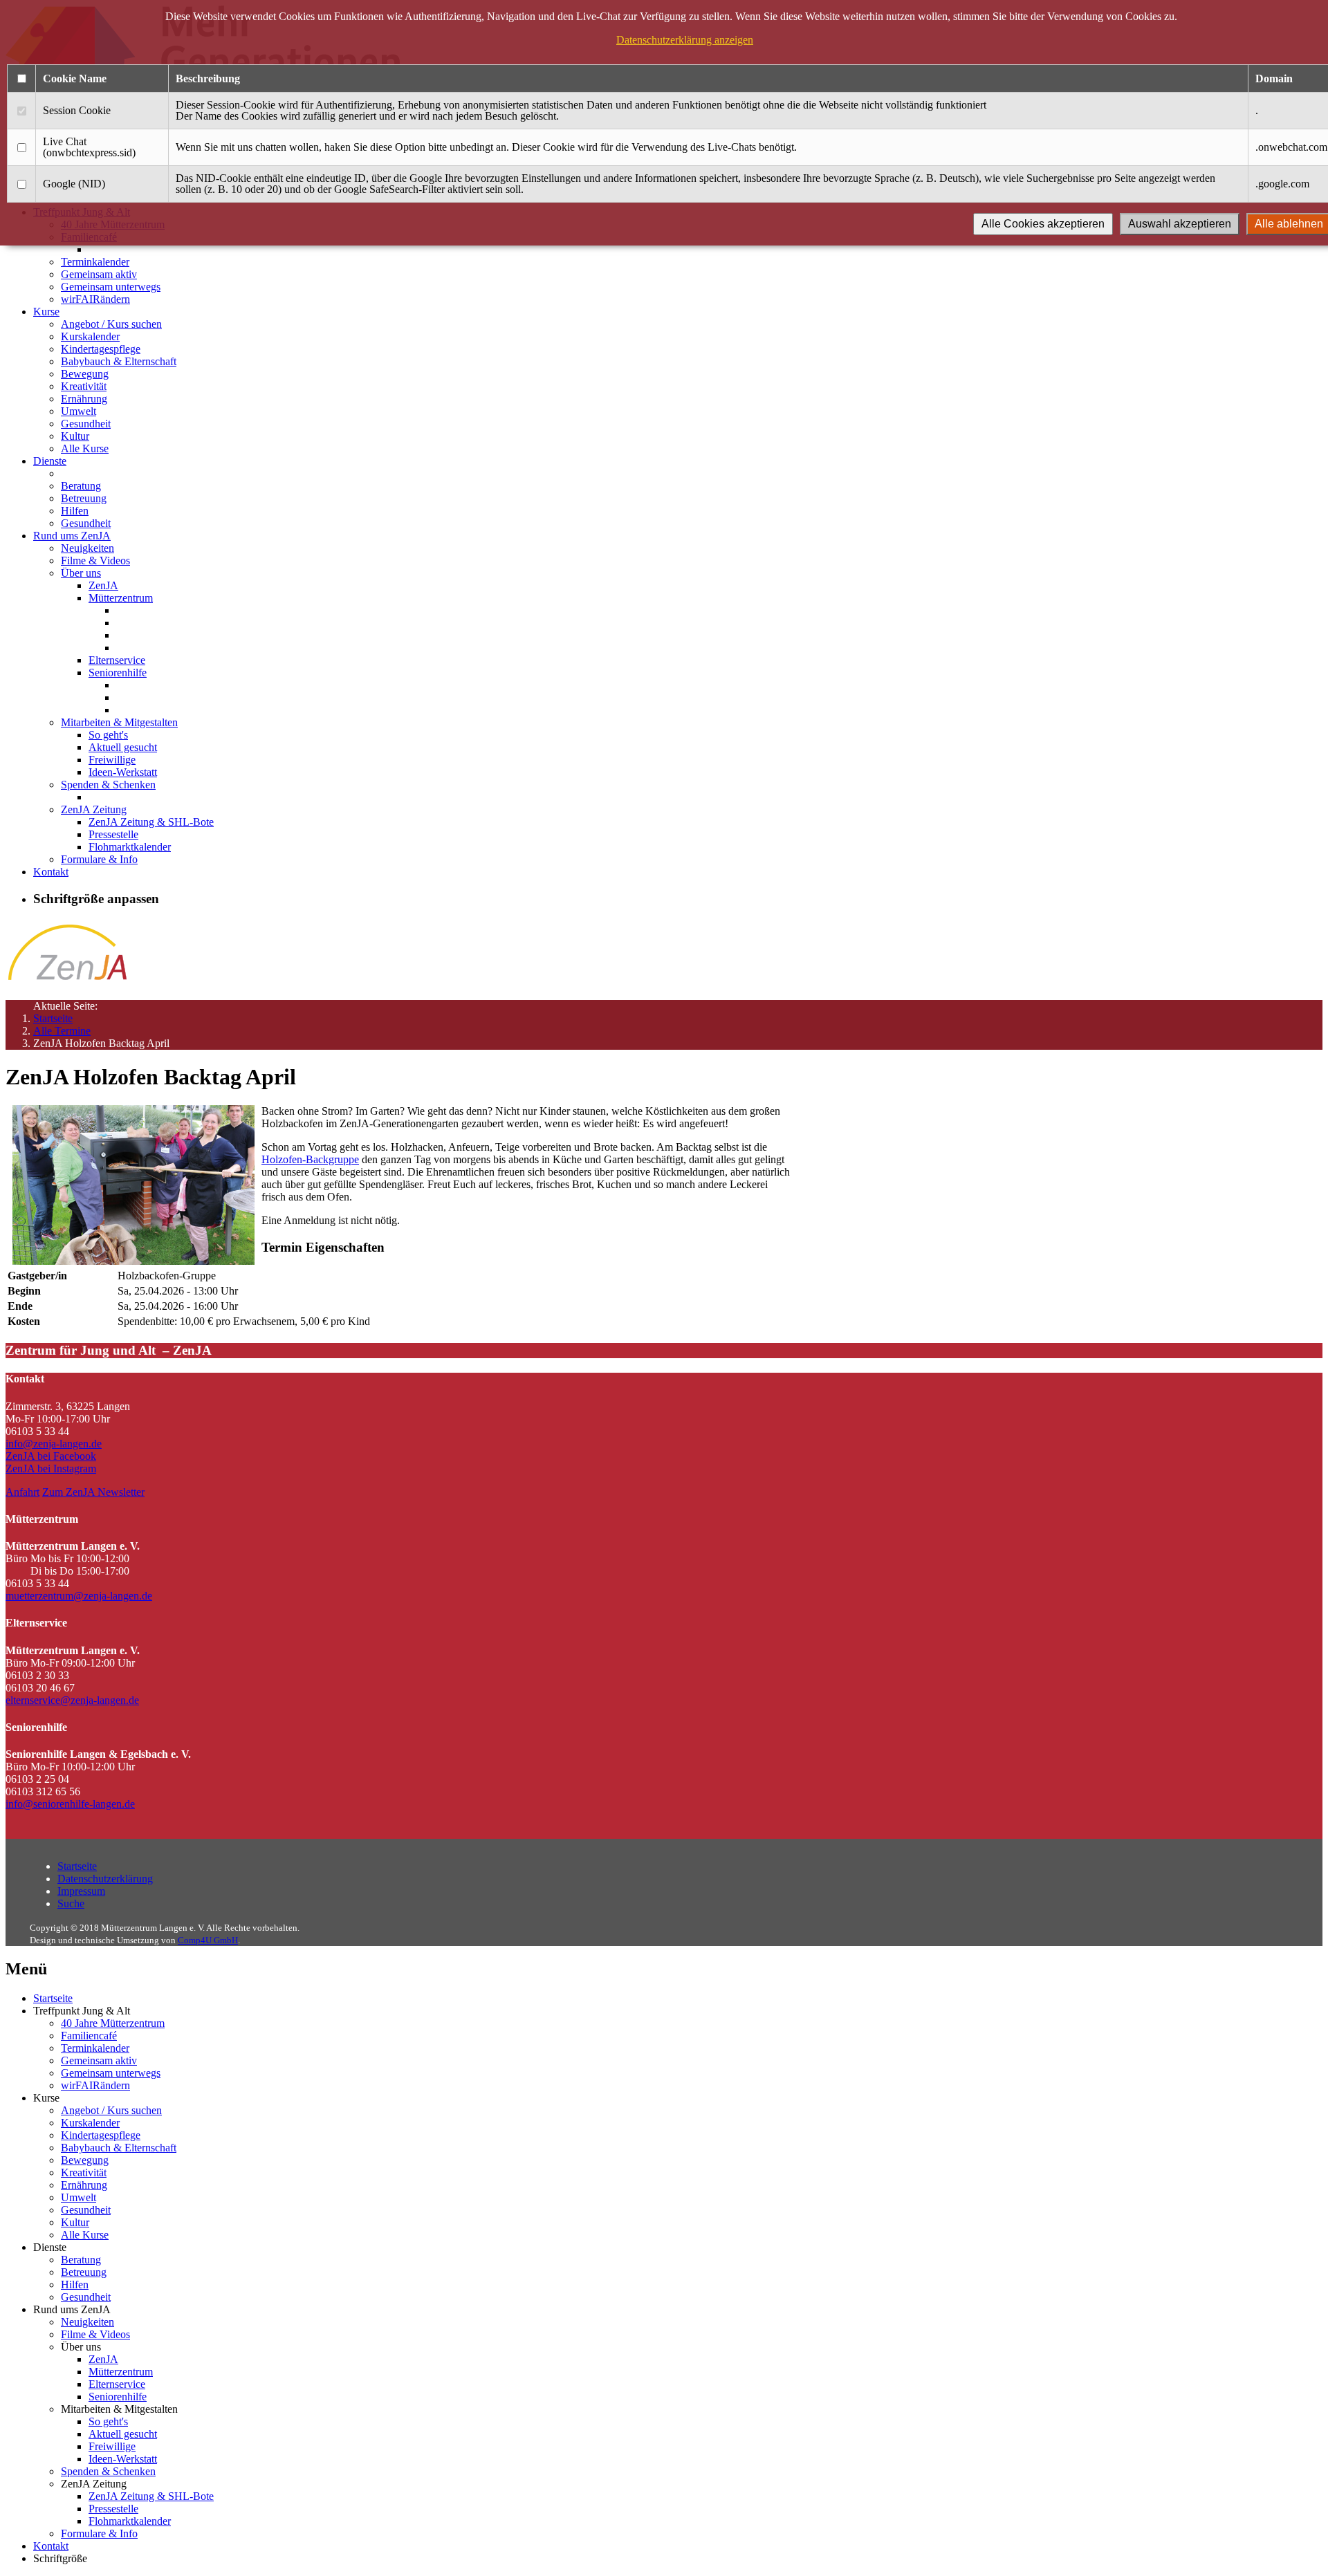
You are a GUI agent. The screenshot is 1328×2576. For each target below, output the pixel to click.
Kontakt (51, 872)
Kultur (75, 436)
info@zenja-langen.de (54, 1444)
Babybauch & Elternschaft (119, 361)
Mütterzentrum (121, 598)
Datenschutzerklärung (105, 1879)
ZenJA (103, 585)
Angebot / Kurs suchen (111, 324)
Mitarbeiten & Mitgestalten (119, 722)
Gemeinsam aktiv (99, 274)
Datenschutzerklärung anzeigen (685, 40)
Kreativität (84, 386)
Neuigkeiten (87, 548)
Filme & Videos (95, 560)
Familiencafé (89, 2036)
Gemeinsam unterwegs (111, 287)
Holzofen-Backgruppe (310, 1159)
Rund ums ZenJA (72, 536)
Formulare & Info (99, 859)
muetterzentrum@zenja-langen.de (79, 1596)
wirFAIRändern (95, 299)
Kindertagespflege (101, 349)
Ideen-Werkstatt (123, 772)
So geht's (108, 735)
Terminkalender (95, 262)
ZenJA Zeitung (94, 809)
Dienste (50, 461)
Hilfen (75, 511)
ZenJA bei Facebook (51, 1456)
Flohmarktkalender (130, 847)
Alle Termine (62, 1031)
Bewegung (85, 374)
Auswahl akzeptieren (1180, 224)
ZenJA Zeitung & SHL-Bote (151, 822)
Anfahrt (22, 1492)
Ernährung (84, 399)
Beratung (81, 486)
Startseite (53, 1018)
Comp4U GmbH (208, 1940)
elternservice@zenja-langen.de (72, 1700)
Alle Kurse (85, 448)
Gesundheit (86, 424)
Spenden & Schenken (108, 785)
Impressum (81, 1891)
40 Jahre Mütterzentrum (113, 2023)
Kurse (46, 312)
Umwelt (79, 411)
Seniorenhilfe (118, 673)
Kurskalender (90, 336)
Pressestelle (113, 834)
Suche (71, 1903)
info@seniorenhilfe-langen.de (70, 1804)
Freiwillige (112, 760)
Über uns (81, 573)
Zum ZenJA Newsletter (93, 1492)
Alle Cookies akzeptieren (1043, 224)
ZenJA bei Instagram (51, 1468)
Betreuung (84, 498)
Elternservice (117, 660)
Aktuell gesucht (123, 747)
